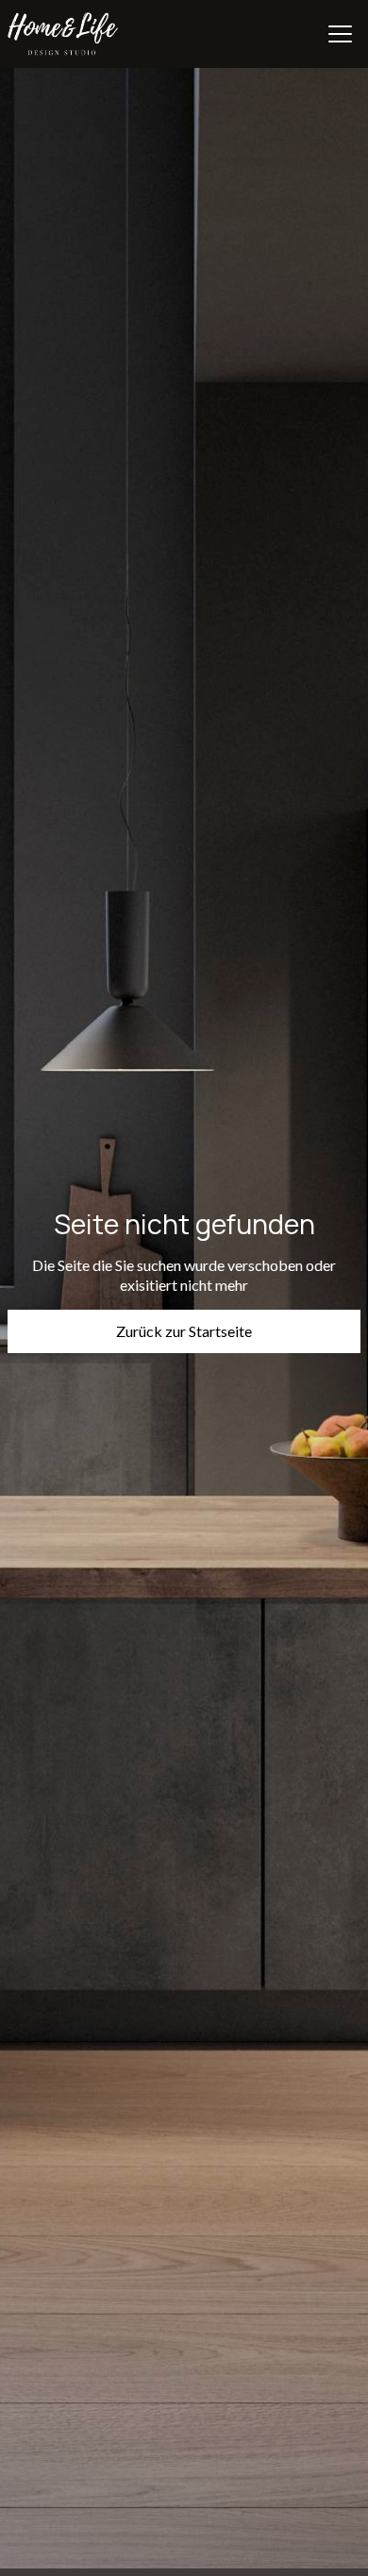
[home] (63, 34)
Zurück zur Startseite (184, 1331)
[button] (340, 34)
